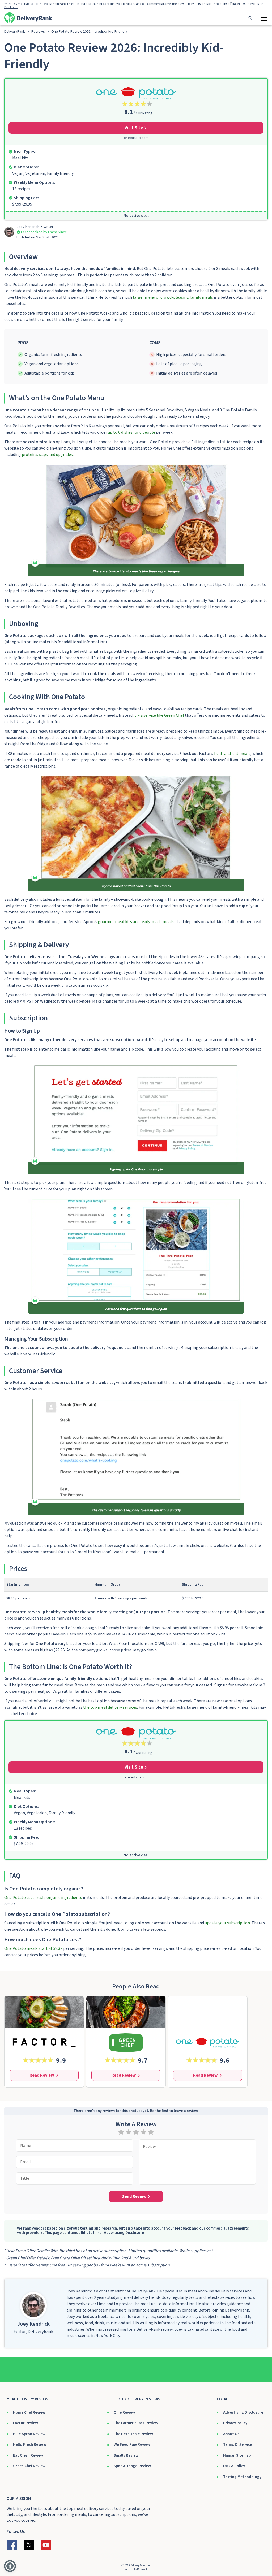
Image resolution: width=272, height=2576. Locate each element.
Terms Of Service (238, 2445)
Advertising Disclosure (243, 2412)
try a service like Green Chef (159, 715)
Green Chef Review (29, 2466)
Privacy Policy (235, 2423)
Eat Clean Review (28, 2455)
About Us (231, 2434)
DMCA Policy (234, 2466)
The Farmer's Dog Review (136, 2423)
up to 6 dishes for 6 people (131, 432)
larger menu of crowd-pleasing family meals (173, 297)
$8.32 (33, 1948)
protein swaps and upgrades (47, 455)
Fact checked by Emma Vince (44, 232)
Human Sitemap (237, 2455)
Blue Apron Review (29, 2434)
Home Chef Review (29, 2412)
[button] (10, 2566)
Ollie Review (124, 2412)
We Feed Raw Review (132, 2445)
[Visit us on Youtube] (46, 2545)
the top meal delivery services (110, 1707)
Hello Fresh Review (30, 2445)
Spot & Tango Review (132, 2466)
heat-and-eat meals (232, 754)
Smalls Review (126, 2455)
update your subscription (227, 1923)
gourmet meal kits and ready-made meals (136, 922)
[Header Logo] (28, 18)
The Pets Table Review (133, 2434)
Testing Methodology (242, 2477)
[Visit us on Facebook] (12, 2545)
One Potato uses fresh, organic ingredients (43, 1898)
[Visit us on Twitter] (29, 2545)
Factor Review (25, 2423)
